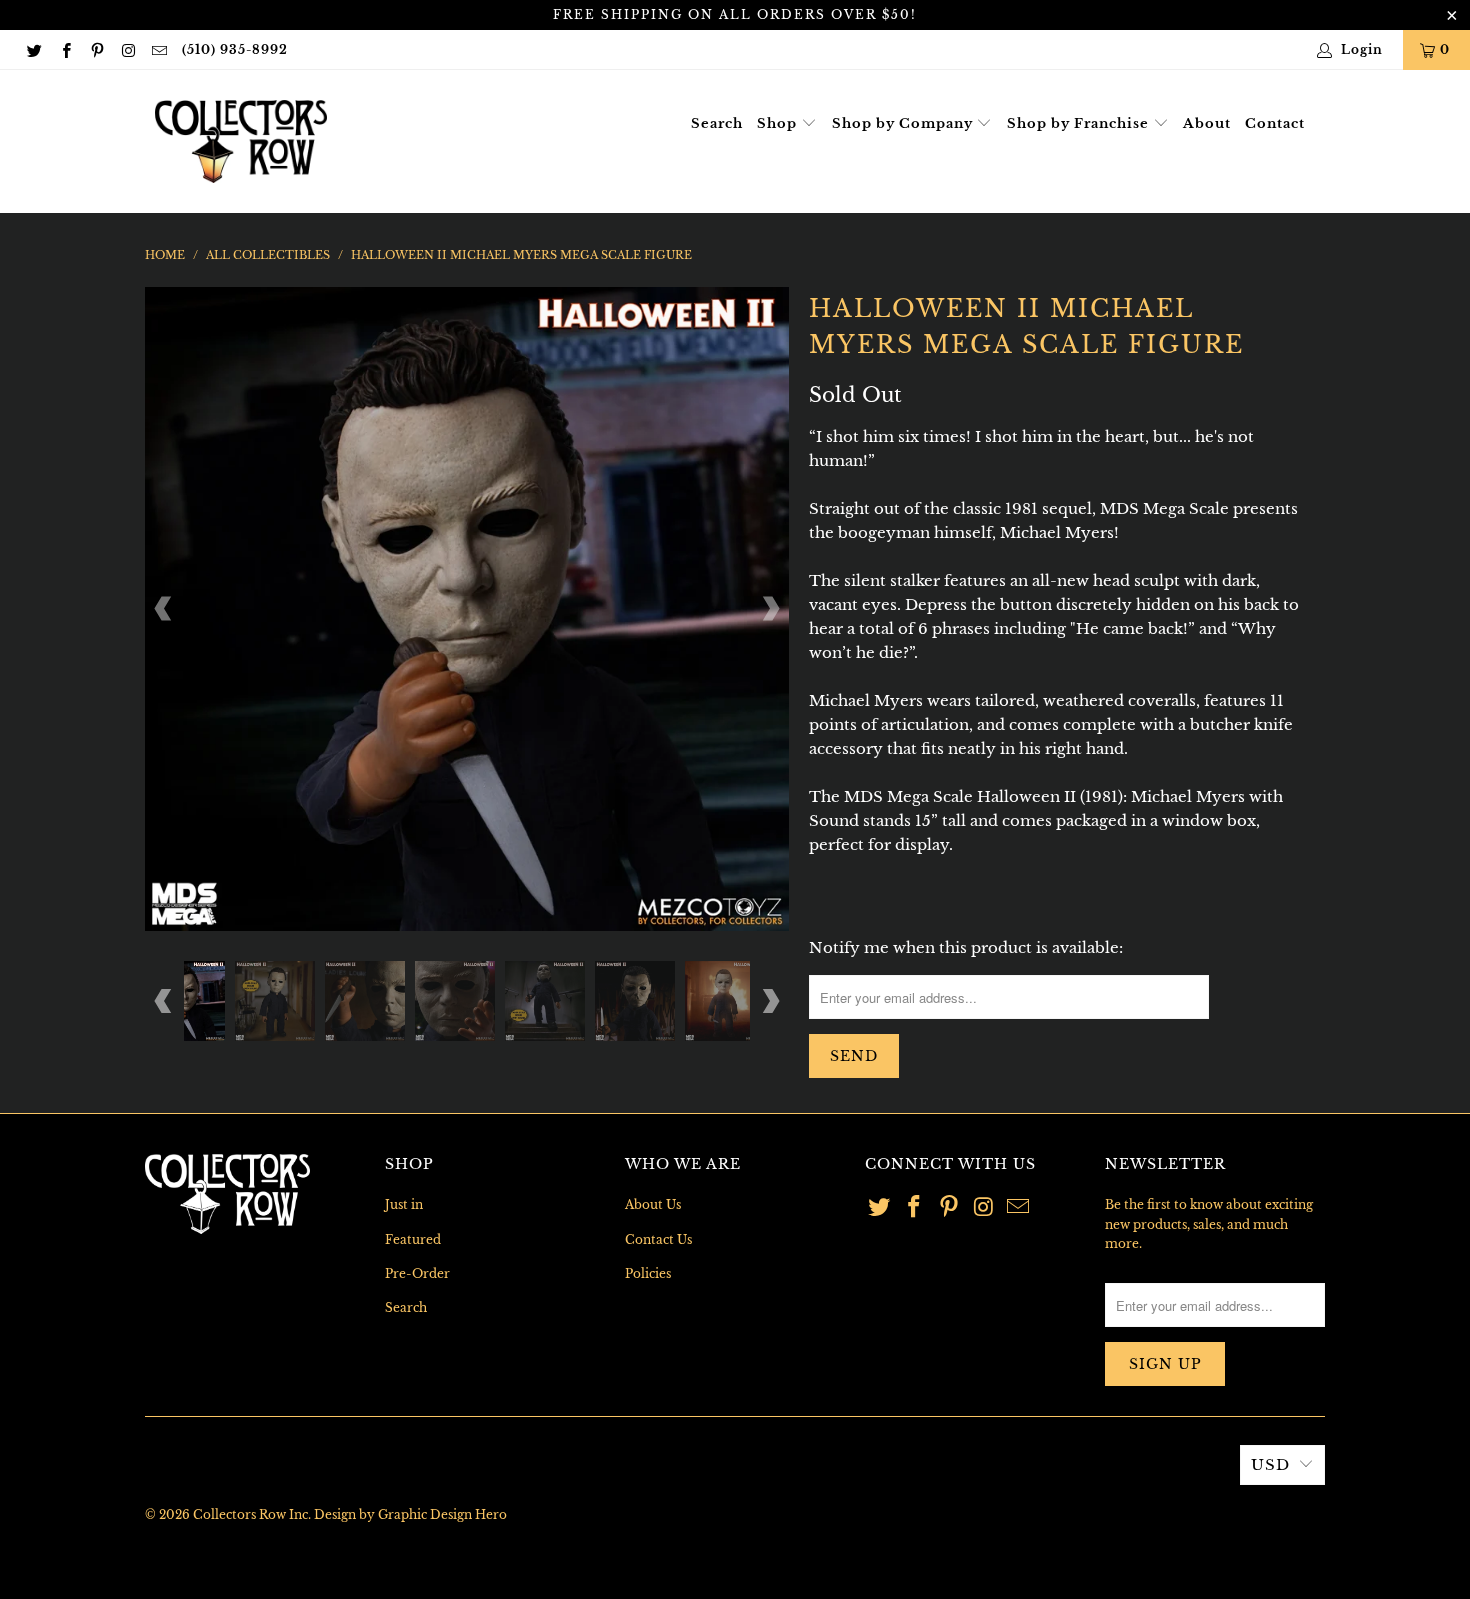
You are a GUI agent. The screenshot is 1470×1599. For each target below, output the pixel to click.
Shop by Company (904, 123)
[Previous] (164, 609)
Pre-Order (417, 1273)
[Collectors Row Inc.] (241, 141)
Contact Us (658, 1239)
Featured (413, 1239)
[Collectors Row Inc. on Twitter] (33, 49)
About (1207, 123)
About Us (653, 1204)
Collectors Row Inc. (252, 1514)
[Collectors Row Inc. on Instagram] (127, 49)
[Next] (770, 609)
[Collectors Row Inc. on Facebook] (64, 49)
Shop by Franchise (1080, 123)
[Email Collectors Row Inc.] (158, 49)
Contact (1275, 123)
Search (717, 123)
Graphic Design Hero (442, 1514)
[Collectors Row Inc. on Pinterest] (96, 49)
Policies (648, 1273)
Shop (779, 123)
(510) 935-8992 (235, 49)
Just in (404, 1204)
